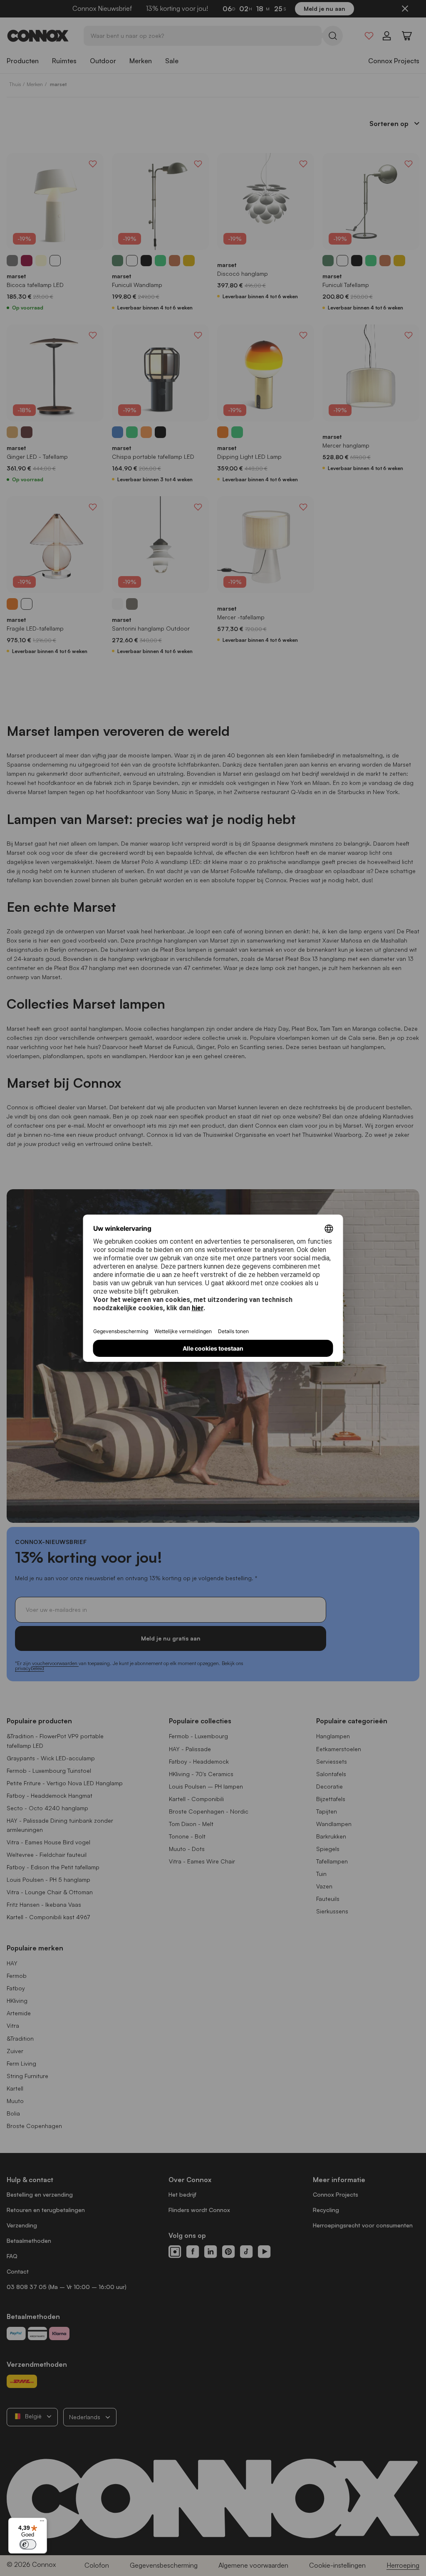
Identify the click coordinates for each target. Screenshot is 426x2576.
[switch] (28, 2544)
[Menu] (42, 2523)
